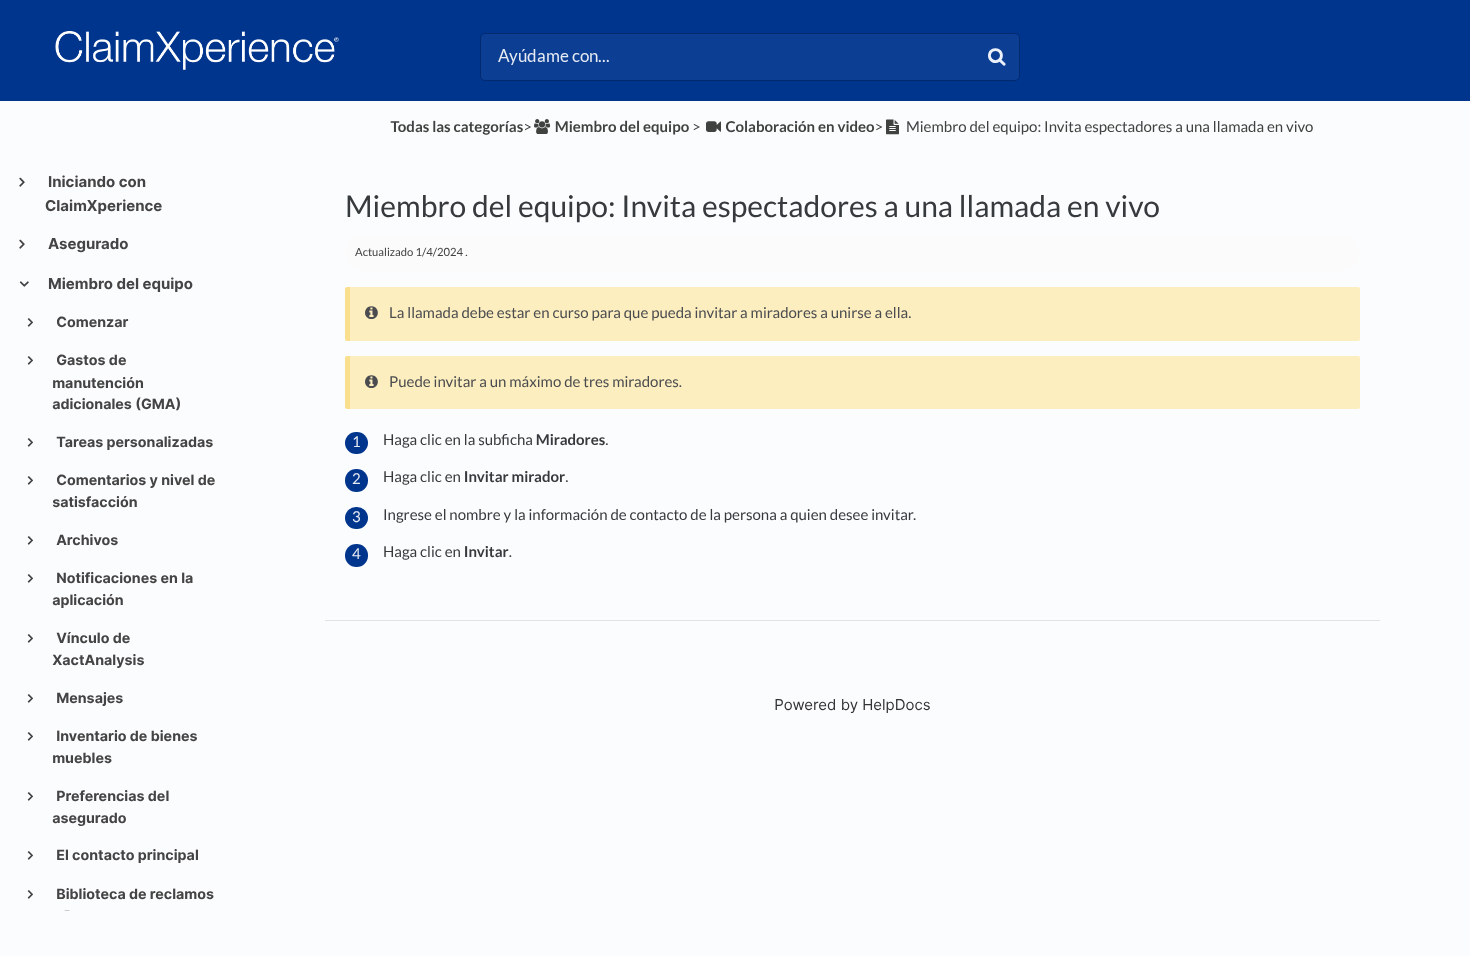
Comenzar (90, 322)
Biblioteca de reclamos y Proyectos (133, 905)
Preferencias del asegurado (110, 807)
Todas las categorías (456, 127)
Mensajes (88, 698)
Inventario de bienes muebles (124, 747)
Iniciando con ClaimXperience (103, 193)
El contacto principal (126, 855)
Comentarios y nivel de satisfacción (133, 491)
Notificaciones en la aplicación (122, 589)
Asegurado (87, 243)
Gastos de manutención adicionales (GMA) (116, 382)
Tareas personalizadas (133, 442)
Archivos (85, 540)
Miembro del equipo (119, 283)
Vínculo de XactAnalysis (98, 649)
